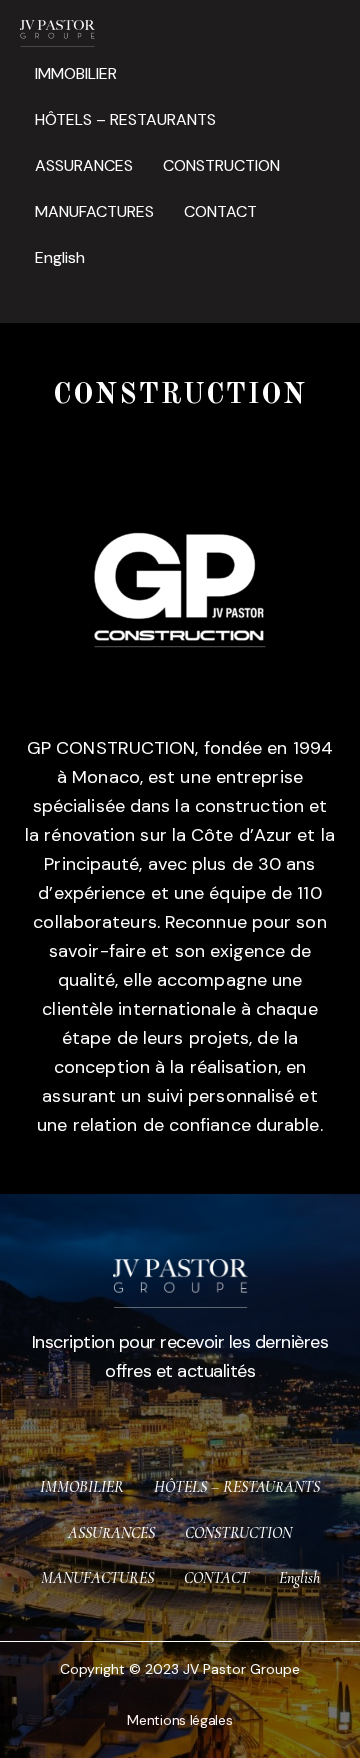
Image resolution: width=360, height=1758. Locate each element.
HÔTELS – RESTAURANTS (125, 119)
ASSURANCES (84, 165)
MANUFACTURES (94, 211)
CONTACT (220, 211)
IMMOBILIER (76, 73)
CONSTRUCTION (221, 165)
